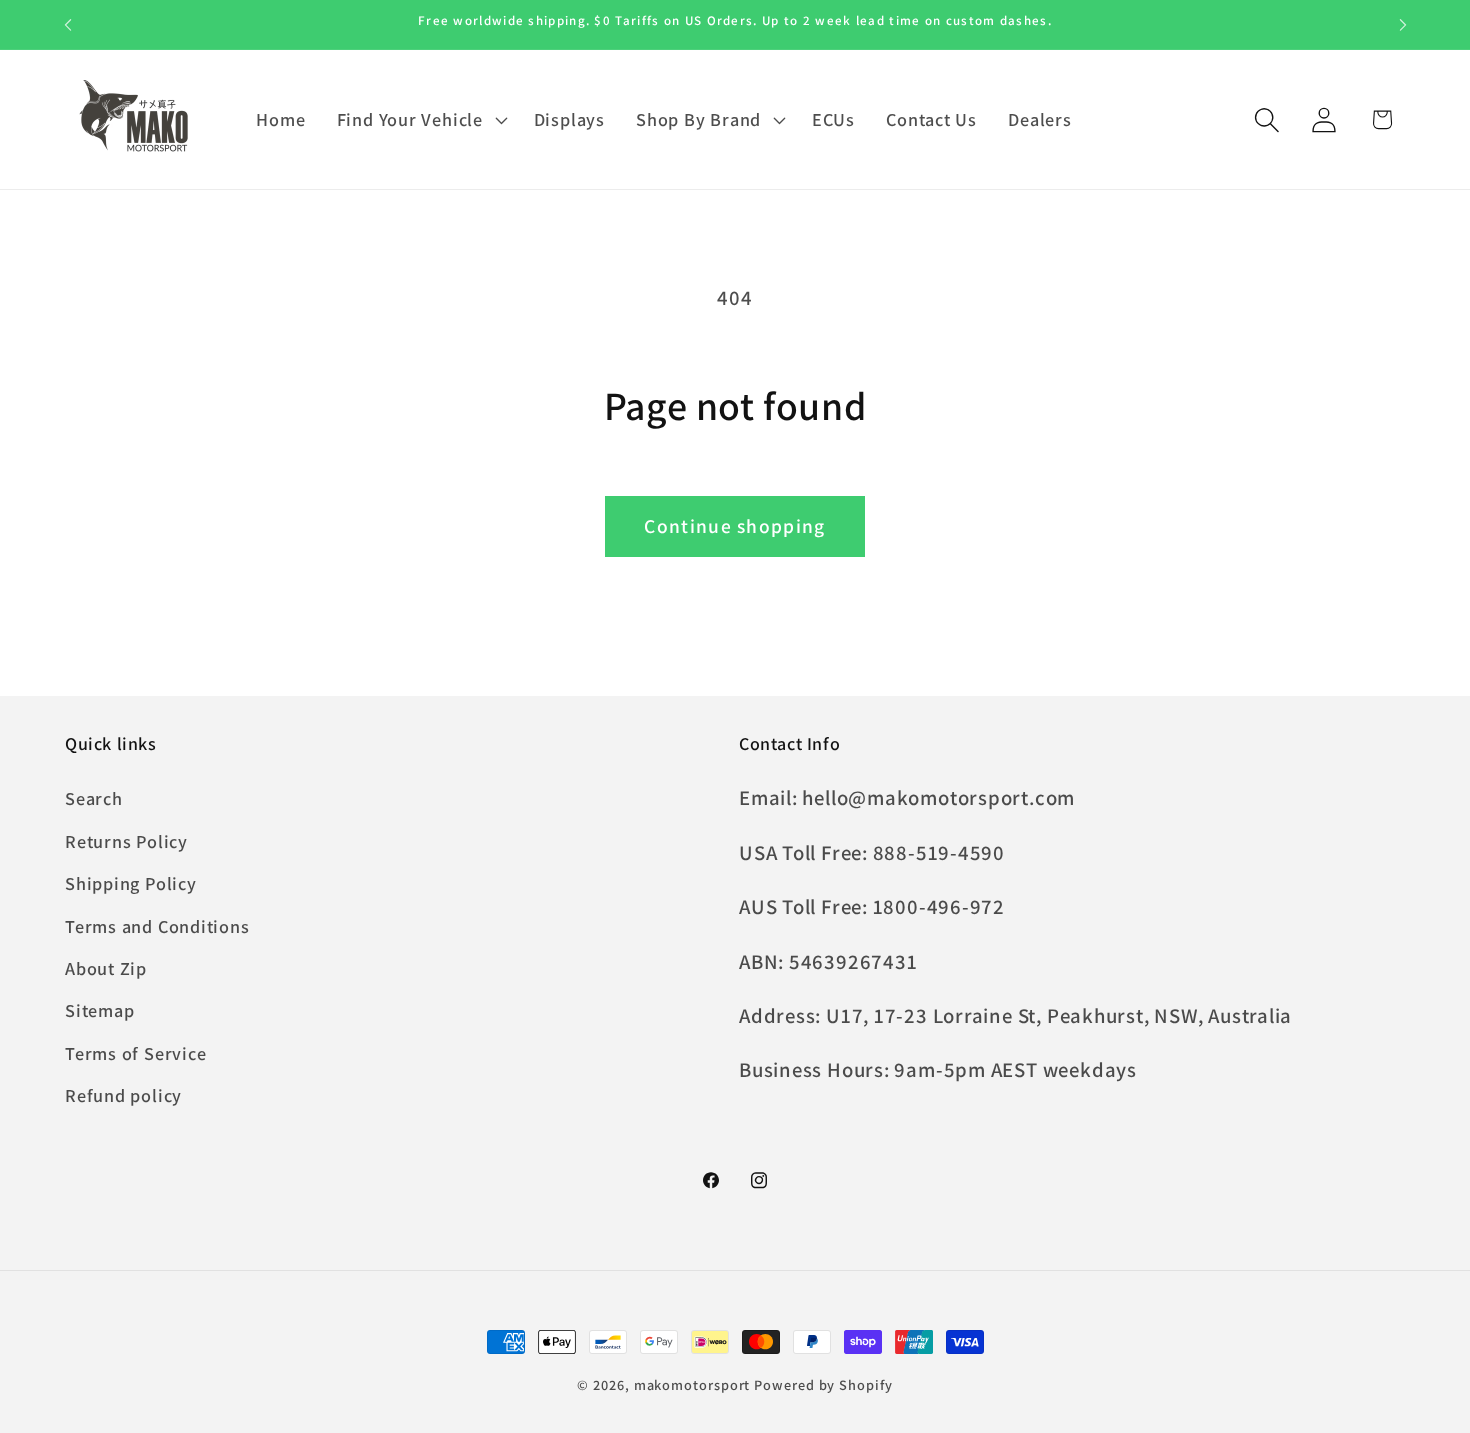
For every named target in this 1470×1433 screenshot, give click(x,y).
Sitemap (99, 1011)
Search (94, 799)
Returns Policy (126, 841)
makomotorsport (692, 1384)
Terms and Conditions (157, 926)
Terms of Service (135, 1053)
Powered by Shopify (823, 1384)
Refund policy (123, 1096)
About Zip (106, 968)
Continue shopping (734, 526)
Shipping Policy (131, 884)
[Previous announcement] (68, 24)
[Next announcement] (1403, 24)
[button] (419, 120)
